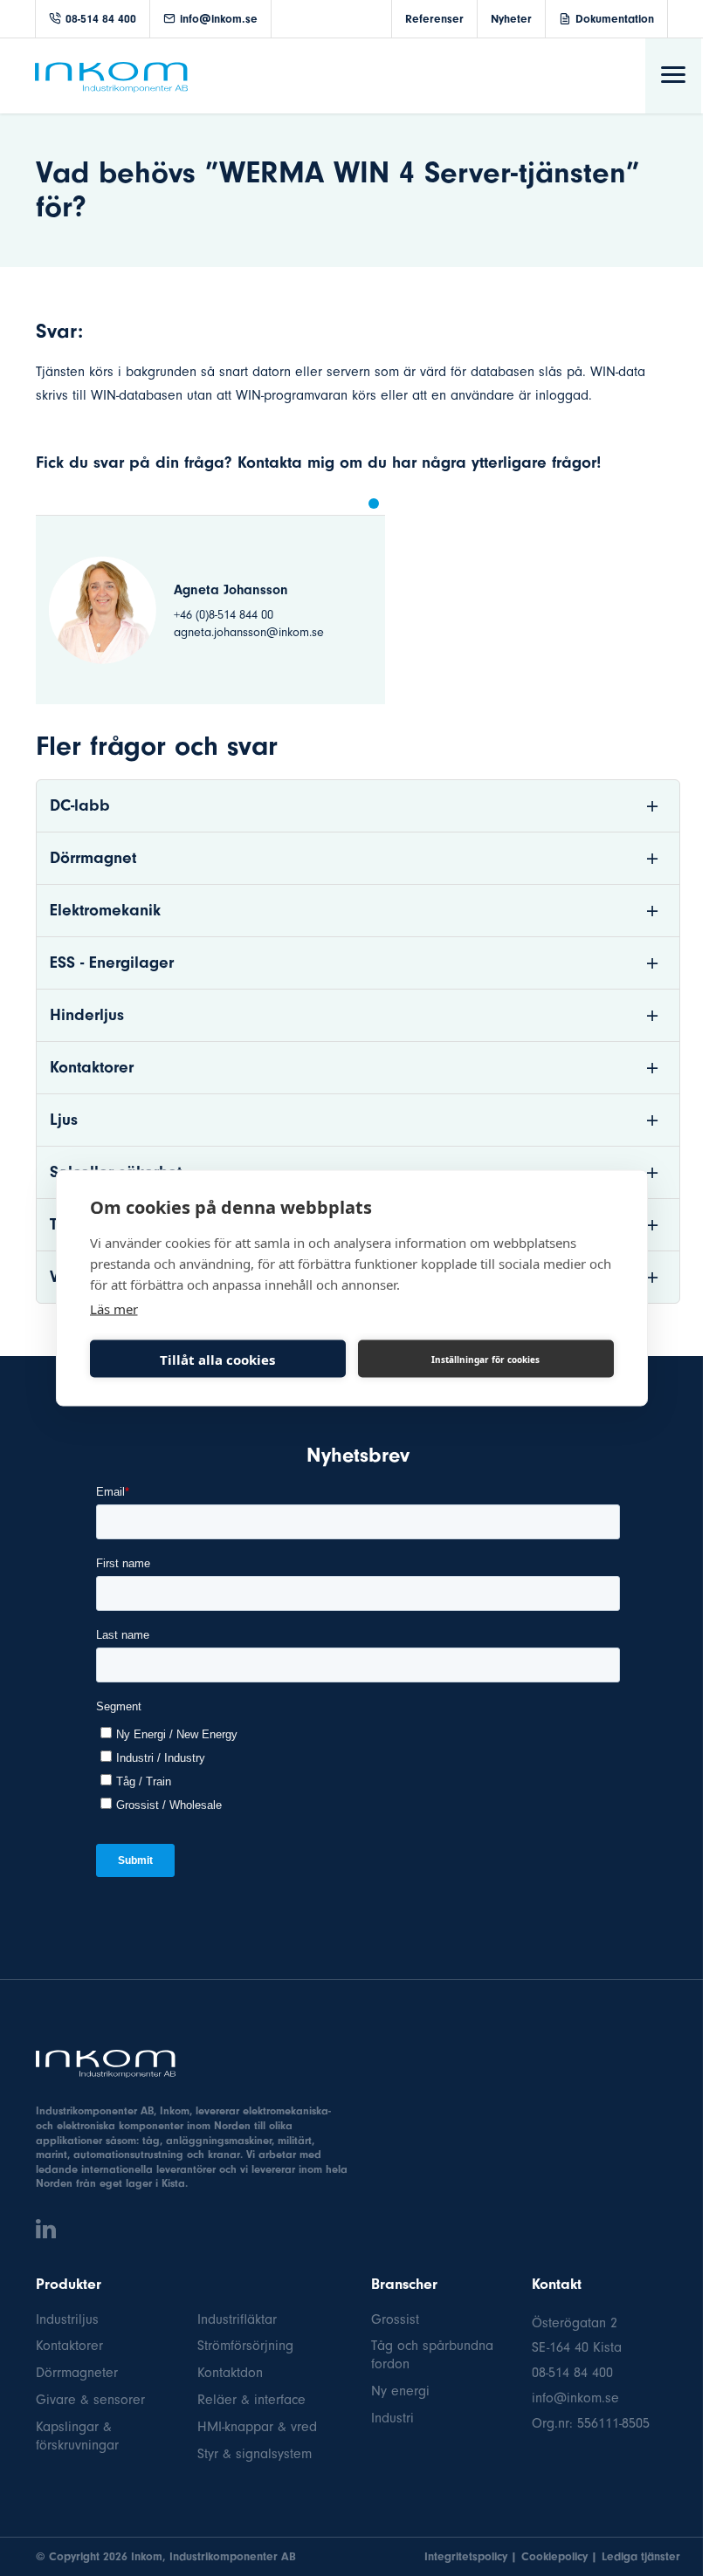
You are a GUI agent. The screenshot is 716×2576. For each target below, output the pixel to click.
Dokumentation (615, 19)
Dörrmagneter (77, 2373)
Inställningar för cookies (485, 1359)
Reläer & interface (251, 2400)
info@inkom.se (219, 19)
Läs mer (114, 1309)
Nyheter (511, 19)
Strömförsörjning (245, 2346)
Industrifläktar (237, 2319)
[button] (374, 504)
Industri (392, 2418)
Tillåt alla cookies (217, 1359)
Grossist (395, 2319)
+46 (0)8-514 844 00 (224, 615)
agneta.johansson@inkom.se (249, 632)
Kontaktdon (230, 2373)
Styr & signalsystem (255, 2454)
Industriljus (67, 2319)
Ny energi (400, 2391)
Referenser (434, 19)
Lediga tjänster (641, 2556)
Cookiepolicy (554, 2556)
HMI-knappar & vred (257, 2427)
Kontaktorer (69, 2346)
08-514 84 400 (101, 19)
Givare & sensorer (90, 2400)
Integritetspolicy (466, 2556)
